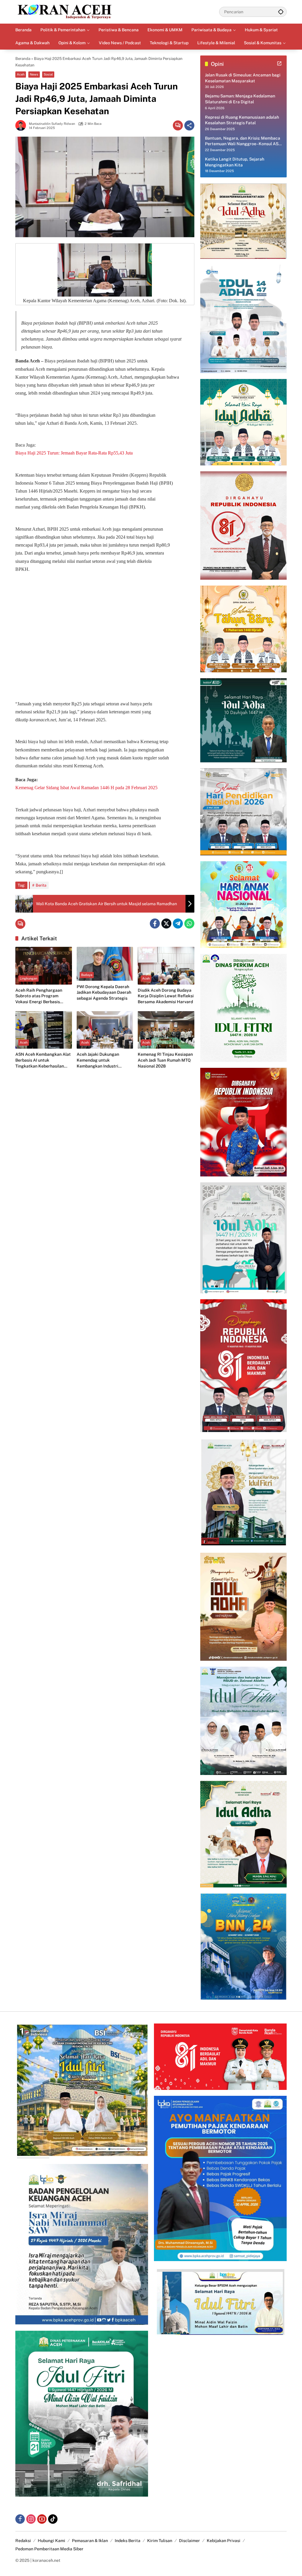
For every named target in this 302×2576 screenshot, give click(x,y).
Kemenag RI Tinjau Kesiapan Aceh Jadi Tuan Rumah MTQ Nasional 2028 (165, 1060)
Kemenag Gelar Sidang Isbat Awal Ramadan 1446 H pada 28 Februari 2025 (86, 788)
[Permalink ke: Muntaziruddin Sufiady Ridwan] (22, 125)
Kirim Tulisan (160, 2541)
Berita (41, 885)
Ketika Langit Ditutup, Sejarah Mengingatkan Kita (235, 162)
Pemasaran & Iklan (90, 2541)
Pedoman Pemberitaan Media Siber (49, 2549)
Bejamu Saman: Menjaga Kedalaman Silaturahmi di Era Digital (240, 99)
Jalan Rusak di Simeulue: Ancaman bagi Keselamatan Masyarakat (243, 78)
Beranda (23, 59)
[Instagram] (31, 2519)
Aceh (21, 74)
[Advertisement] (105, 628)
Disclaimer (189, 2541)
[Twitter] (166, 923)
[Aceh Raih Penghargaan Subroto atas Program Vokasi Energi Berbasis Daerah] (44, 966)
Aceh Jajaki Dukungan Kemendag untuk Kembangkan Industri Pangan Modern (98, 1060)
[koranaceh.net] (65, 12)
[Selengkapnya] (279, 63)
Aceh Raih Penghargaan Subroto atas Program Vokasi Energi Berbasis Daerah (39, 996)
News (34, 74)
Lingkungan (28, 978)
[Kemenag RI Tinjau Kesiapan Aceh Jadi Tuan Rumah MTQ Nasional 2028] (166, 1030)
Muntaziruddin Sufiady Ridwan (52, 124)
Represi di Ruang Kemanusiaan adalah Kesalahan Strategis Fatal (242, 120)
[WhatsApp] (189, 923)
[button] (281, 12)
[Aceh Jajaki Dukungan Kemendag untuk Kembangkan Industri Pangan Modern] (105, 1030)
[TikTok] (53, 2519)
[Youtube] (42, 2519)
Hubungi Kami (51, 2541)
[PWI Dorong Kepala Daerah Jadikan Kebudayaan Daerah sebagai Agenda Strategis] (105, 964)
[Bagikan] (189, 125)
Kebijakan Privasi (224, 2541)
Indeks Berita (128, 2541)
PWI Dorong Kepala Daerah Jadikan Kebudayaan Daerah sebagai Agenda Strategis (104, 992)
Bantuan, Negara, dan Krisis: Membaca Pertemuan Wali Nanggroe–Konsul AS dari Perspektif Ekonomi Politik (243, 141)
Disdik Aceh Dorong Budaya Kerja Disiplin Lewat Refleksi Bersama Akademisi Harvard (166, 996)
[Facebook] (155, 923)
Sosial (48, 74)
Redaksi (23, 2541)
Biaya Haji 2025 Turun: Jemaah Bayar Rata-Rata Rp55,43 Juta (74, 453)
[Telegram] (178, 923)
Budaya (87, 975)
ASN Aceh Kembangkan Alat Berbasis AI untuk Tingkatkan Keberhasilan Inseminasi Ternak (43, 1060)
